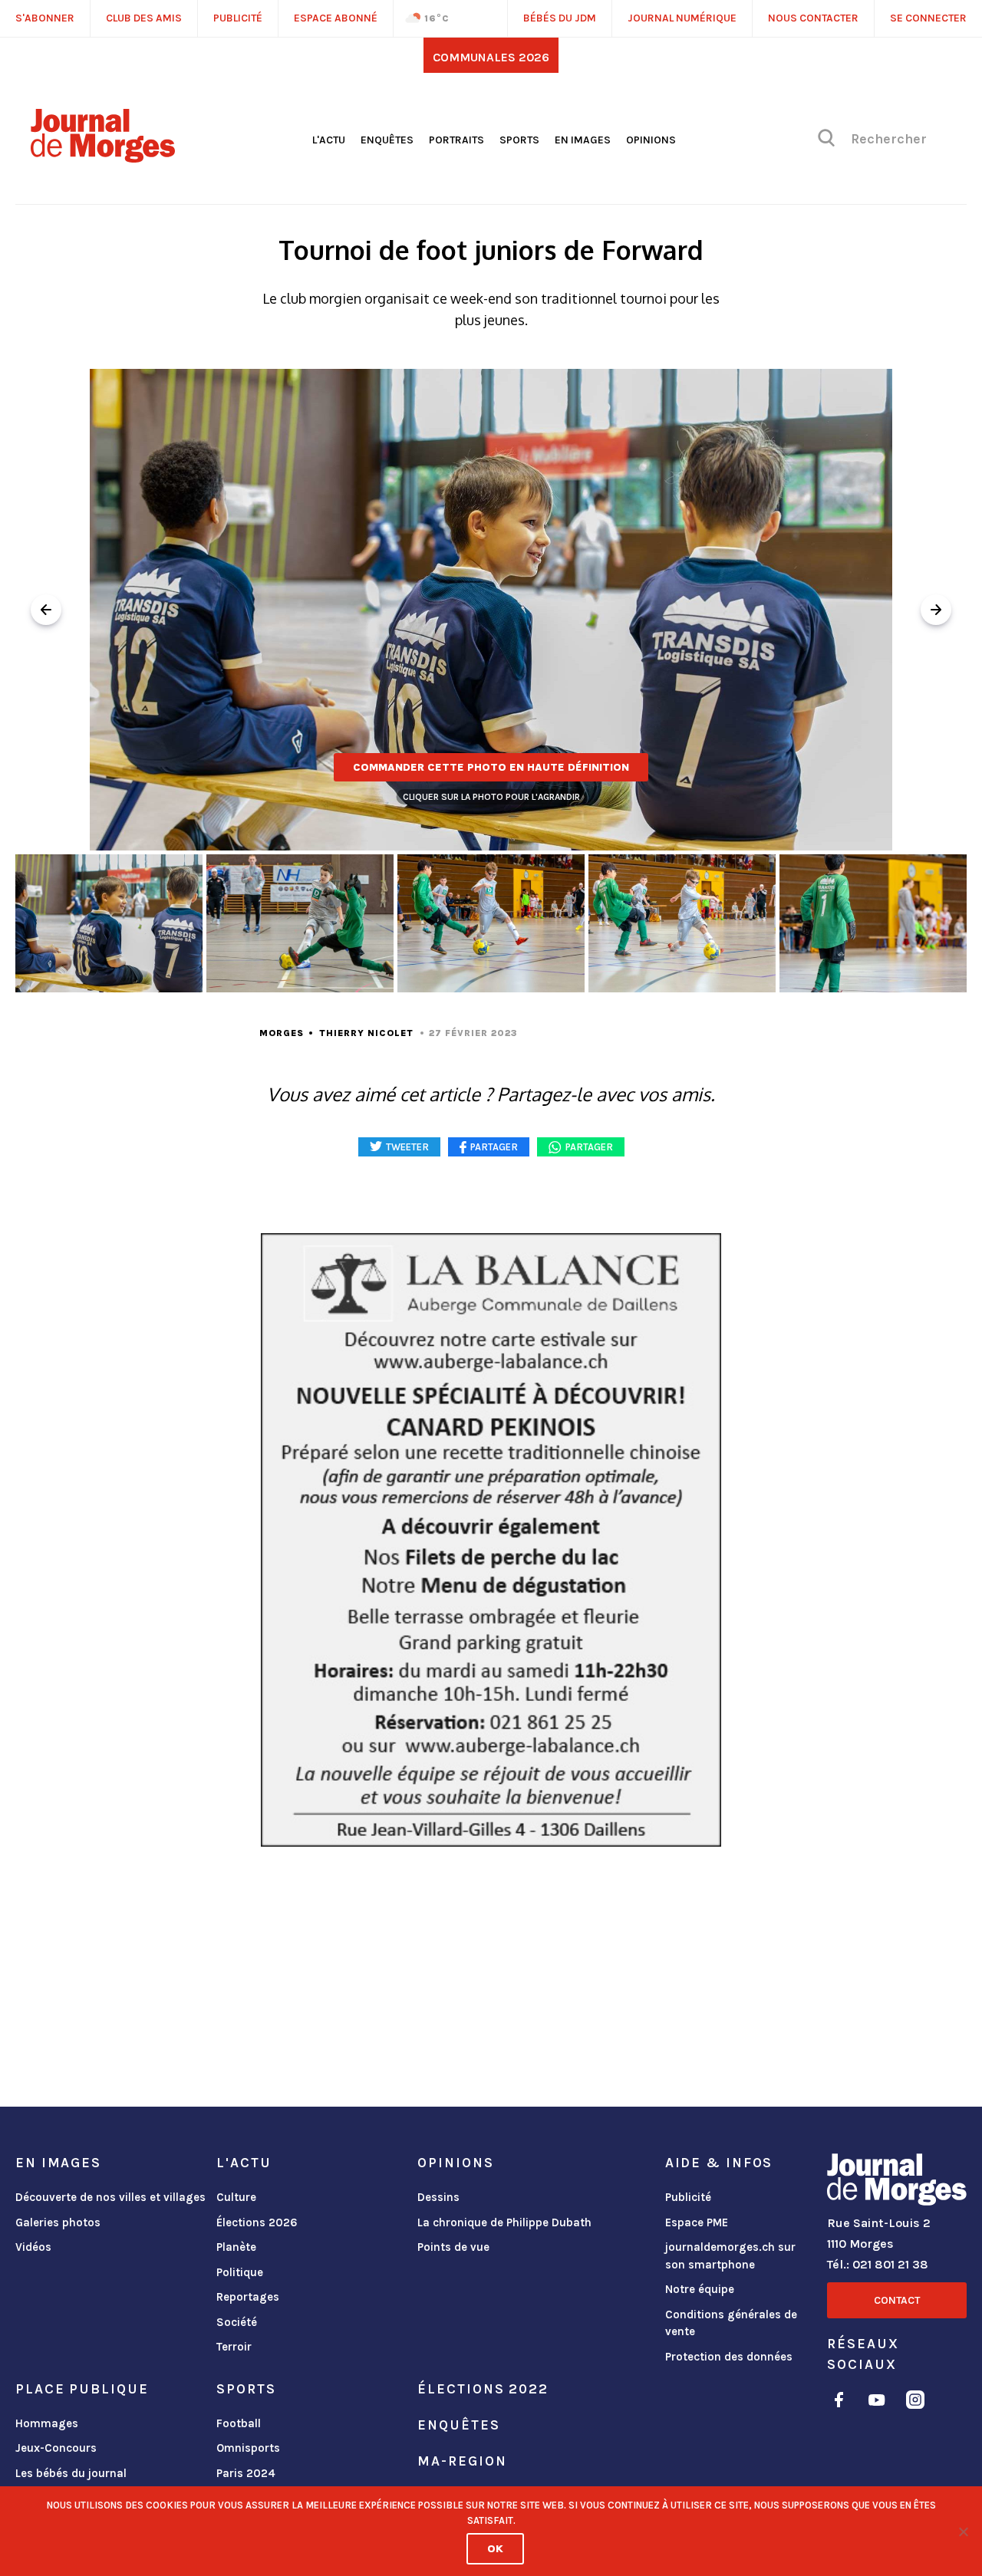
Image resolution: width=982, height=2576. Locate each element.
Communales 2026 (491, 57)
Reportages (248, 2297)
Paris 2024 (246, 2473)
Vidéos (33, 2247)
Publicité (688, 2197)
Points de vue (453, 2247)
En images (583, 140)
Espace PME (697, 2222)
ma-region (462, 2461)
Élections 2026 (257, 2222)
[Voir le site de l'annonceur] (491, 1540)
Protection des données (729, 2357)
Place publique (82, 2389)
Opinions (651, 140)
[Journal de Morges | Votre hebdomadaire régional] (103, 157)
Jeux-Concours (56, 2448)
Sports (519, 140)
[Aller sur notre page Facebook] (839, 2402)
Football (239, 2423)
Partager (589, 1147)
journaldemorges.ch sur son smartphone (730, 2256)
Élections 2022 (483, 2389)
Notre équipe (700, 2289)
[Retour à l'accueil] (897, 2183)
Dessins (438, 2197)
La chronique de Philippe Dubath (504, 2222)
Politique (240, 2272)
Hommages (47, 2423)
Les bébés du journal (71, 2473)
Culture (236, 2197)
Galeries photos (58, 2222)
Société (237, 2322)
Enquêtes (387, 140)
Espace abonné (336, 18)
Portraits (456, 140)
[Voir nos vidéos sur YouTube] (877, 2402)
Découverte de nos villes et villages (110, 2197)
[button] (936, 610)
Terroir (234, 2347)
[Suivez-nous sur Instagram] (915, 2402)
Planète (236, 2247)
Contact (897, 2300)
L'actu (329, 140)
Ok (495, 2549)
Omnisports (248, 2448)
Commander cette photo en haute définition (491, 767)
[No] (963, 2532)
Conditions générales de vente (731, 2323)
